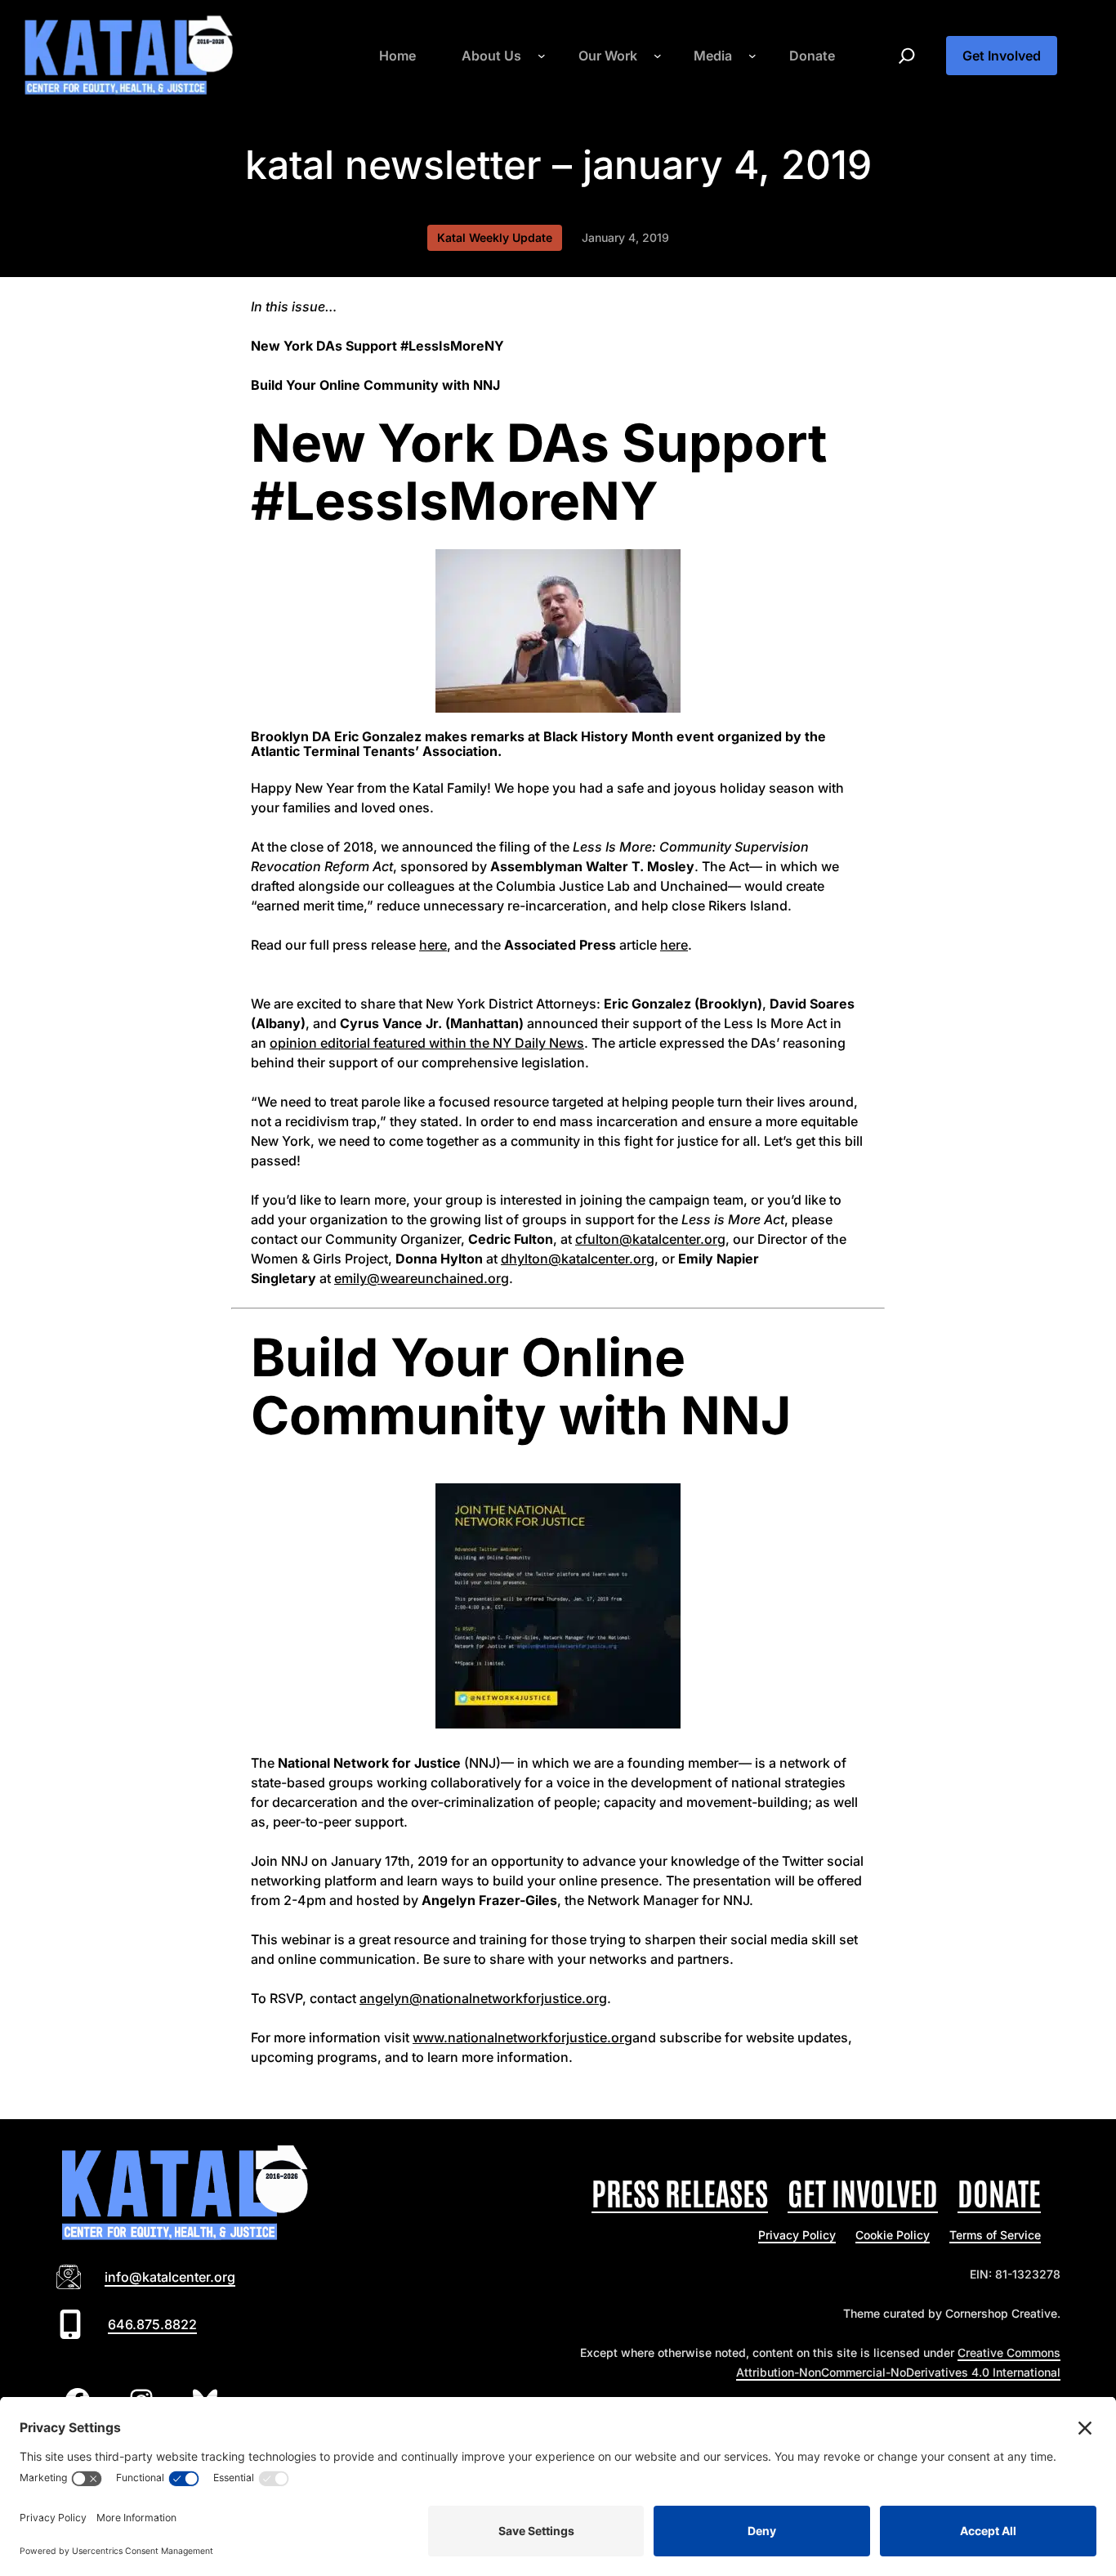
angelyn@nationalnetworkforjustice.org (483, 1998)
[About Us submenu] (542, 56)
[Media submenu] (752, 56)
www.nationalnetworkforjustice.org (522, 2037)
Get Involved (1002, 56)
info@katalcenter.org (170, 2277)
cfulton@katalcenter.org (650, 1239)
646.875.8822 (152, 2324)
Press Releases (680, 2191)
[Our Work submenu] (658, 56)
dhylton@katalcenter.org (578, 1259)
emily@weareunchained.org (422, 1278)
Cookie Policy (893, 2235)
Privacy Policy (797, 2235)
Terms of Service (995, 2235)
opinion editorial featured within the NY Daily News (427, 1043)
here (433, 945)
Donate (999, 2191)
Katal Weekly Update (495, 237)
